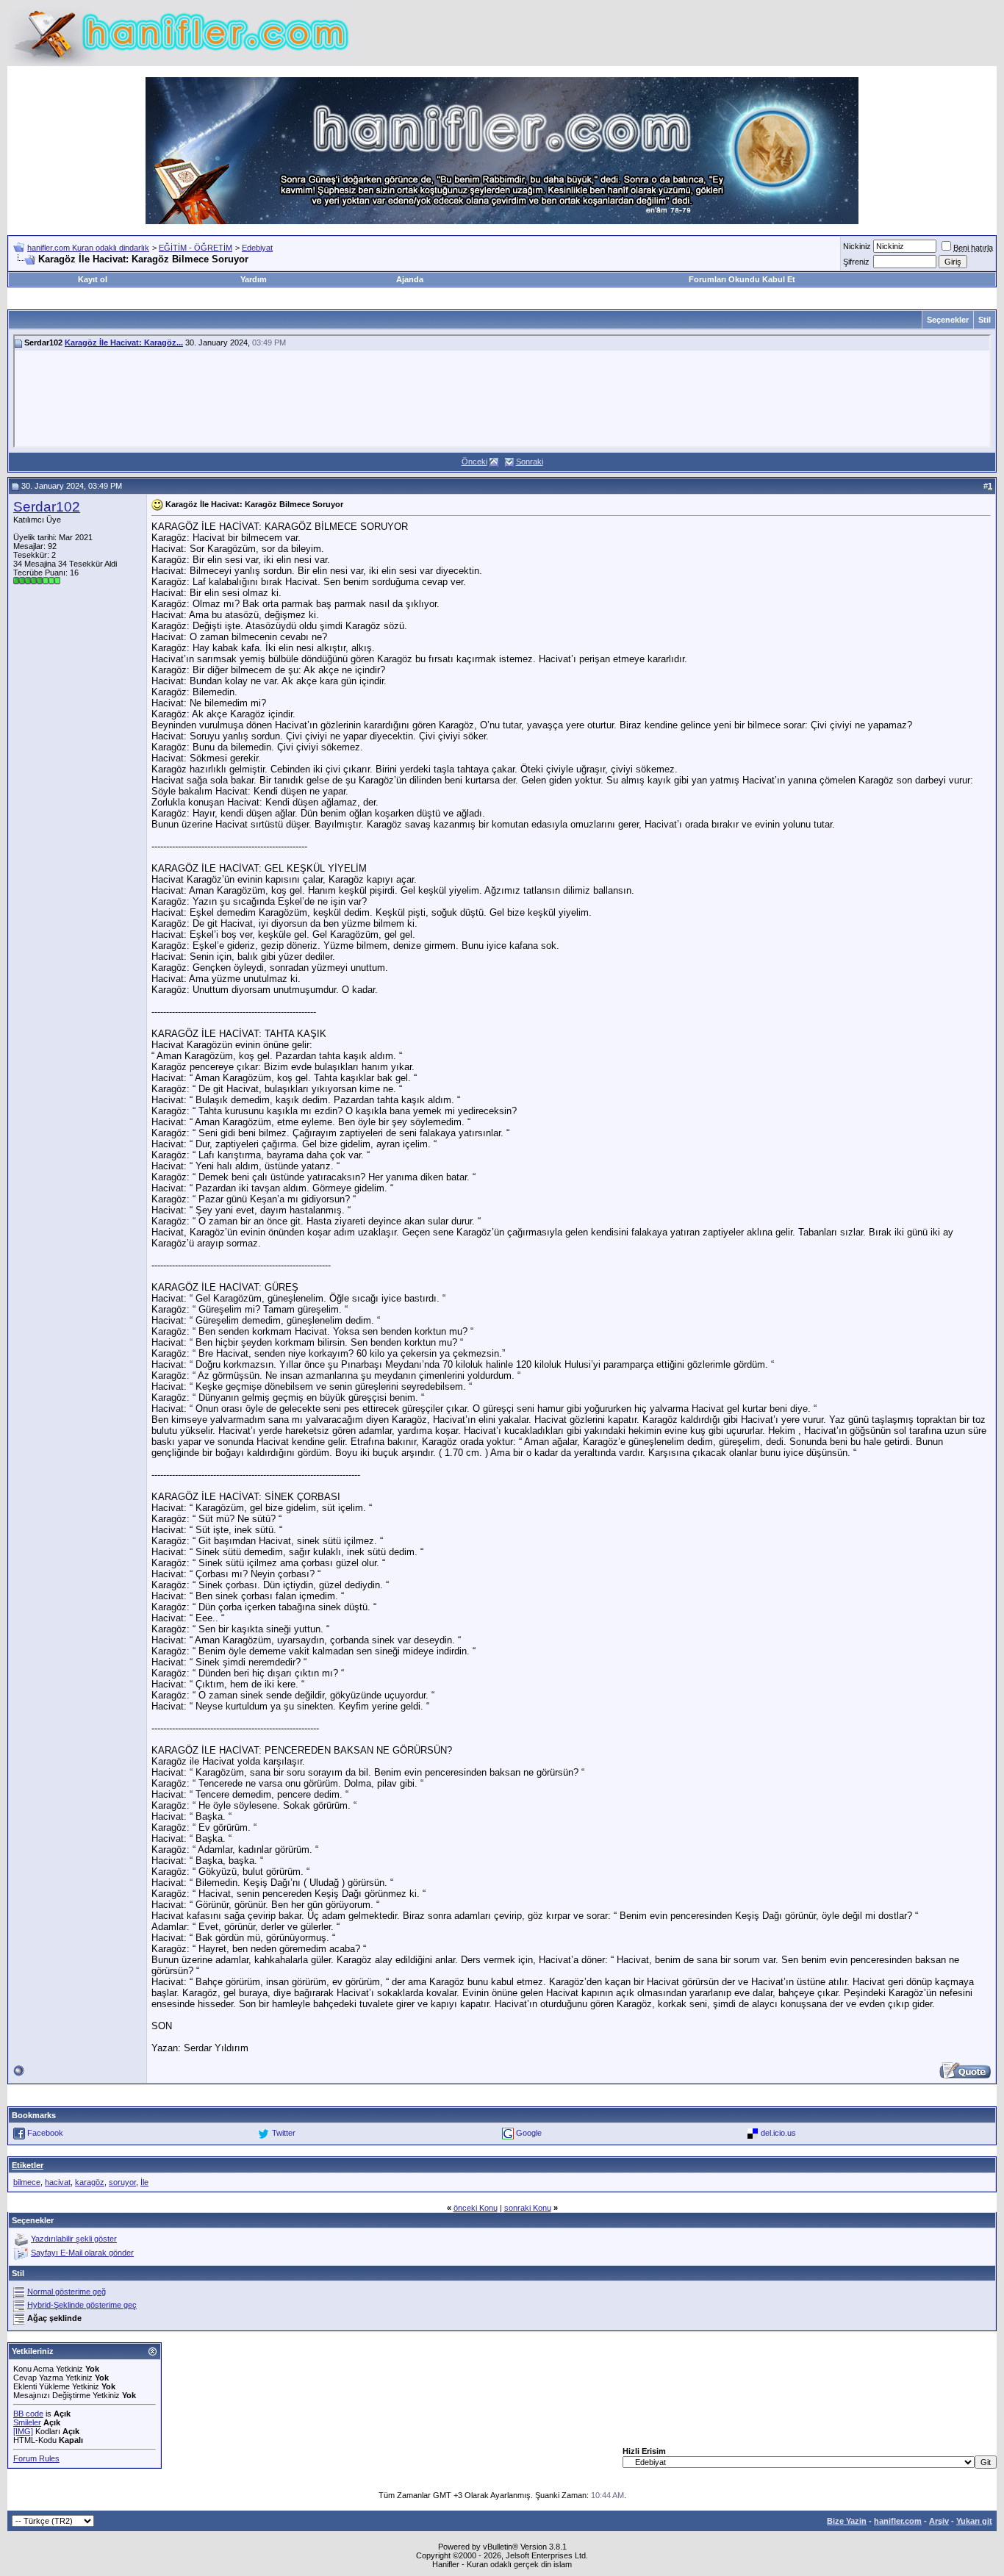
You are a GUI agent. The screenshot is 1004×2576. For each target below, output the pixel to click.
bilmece (27, 2182)
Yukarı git (974, 2521)
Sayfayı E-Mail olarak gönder (82, 2253)
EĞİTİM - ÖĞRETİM (196, 248)
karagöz (90, 2182)
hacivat (58, 2182)
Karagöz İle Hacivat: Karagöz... (124, 342)
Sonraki (530, 462)
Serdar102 (47, 507)
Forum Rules (36, 2458)
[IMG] (23, 2431)
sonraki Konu (528, 2208)
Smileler (27, 2422)
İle (144, 2182)
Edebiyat (257, 248)
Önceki (474, 462)
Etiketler (28, 2165)
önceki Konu (476, 2208)
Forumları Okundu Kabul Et (742, 279)
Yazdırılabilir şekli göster (74, 2239)
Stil (985, 320)
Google (529, 2133)
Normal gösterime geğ (67, 2292)
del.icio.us (778, 2133)
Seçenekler (948, 320)
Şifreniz (856, 262)
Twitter (284, 2133)
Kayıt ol (93, 279)
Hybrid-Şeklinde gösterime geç (82, 2305)
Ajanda (410, 279)
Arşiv (939, 2521)
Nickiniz (857, 246)
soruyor (122, 2182)
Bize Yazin (847, 2521)
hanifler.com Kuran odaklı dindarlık (88, 248)
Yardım (254, 279)
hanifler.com (898, 2521)
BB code (28, 2414)
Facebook (45, 2133)
